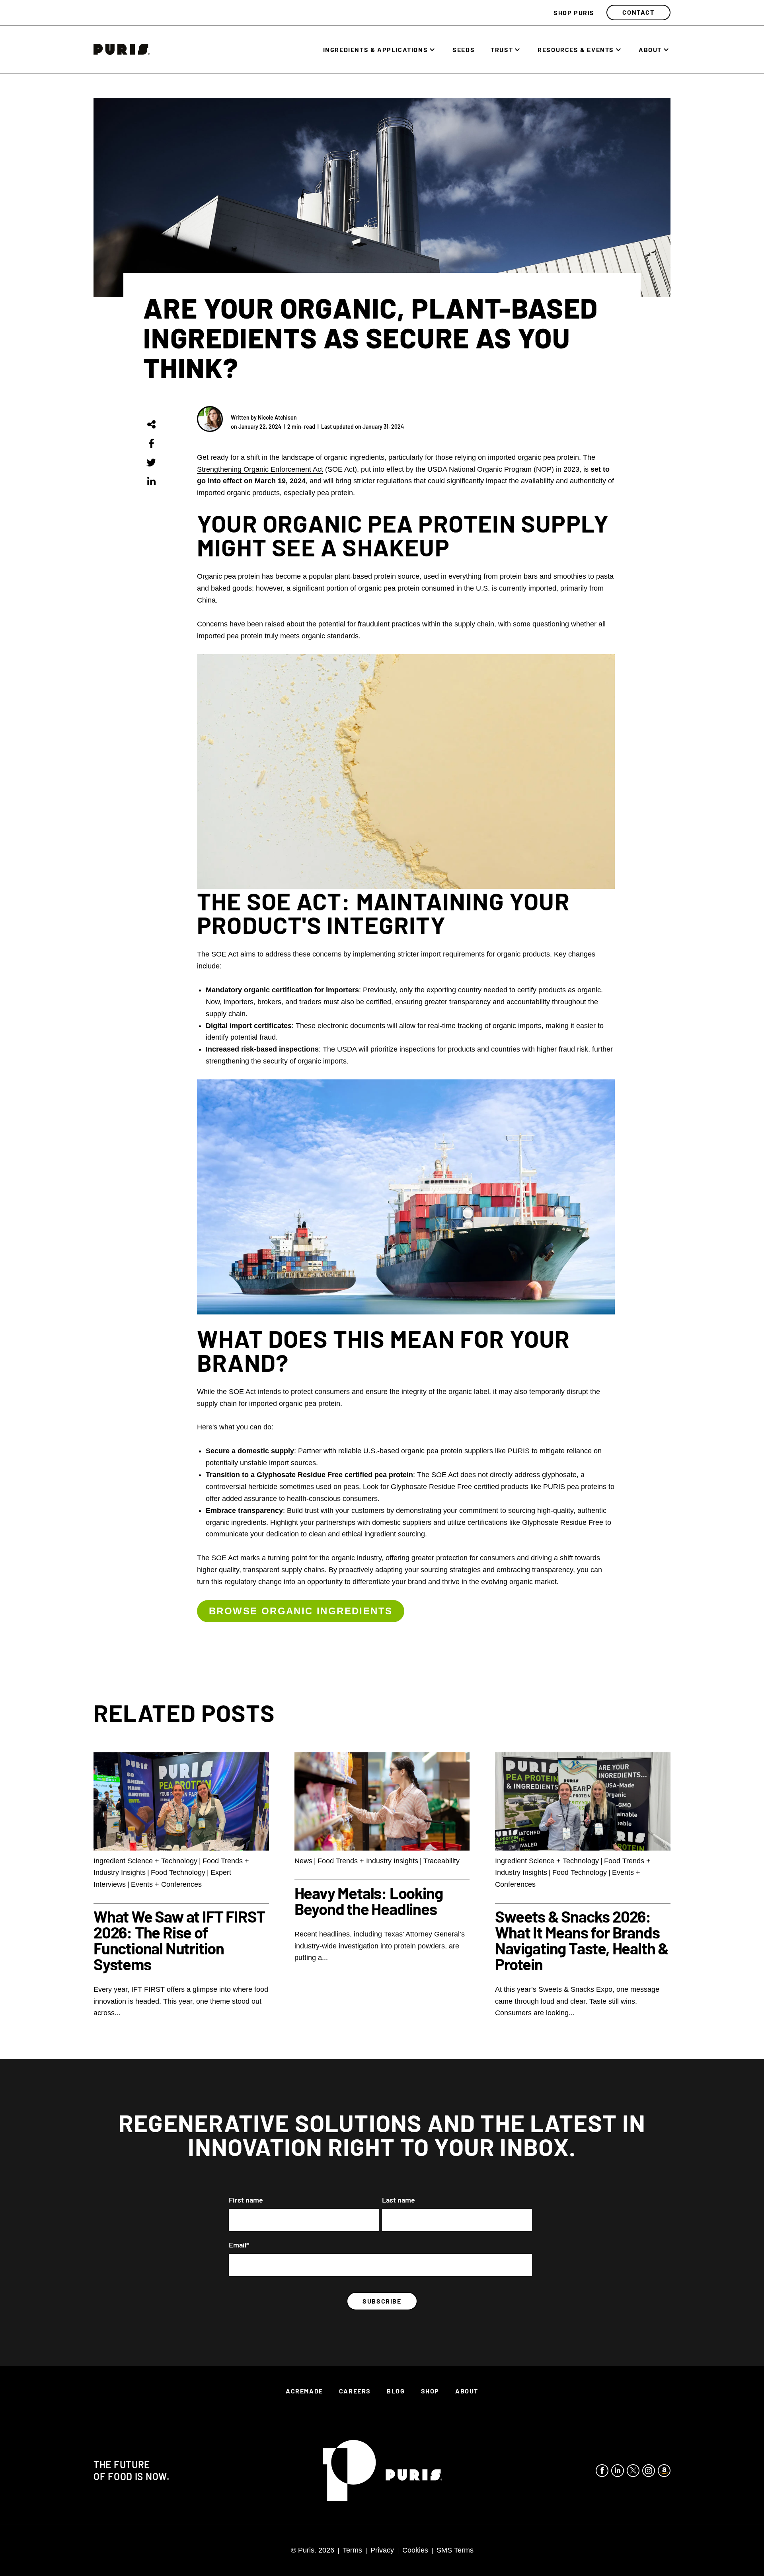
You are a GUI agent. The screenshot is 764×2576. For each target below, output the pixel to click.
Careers (355, 2391)
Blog (396, 2391)
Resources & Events (576, 50)
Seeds (464, 50)
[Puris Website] (383, 2470)
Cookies (415, 2550)
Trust (502, 50)
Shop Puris (574, 13)
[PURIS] (122, 52)
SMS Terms (455, 2550)
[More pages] (432, 50)
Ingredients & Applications (376, 50)
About (650, 50)
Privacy (382, 2550)
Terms (352, 2550)
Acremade (304, 2391)
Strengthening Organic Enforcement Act (260, 469)
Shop (430, 2391)
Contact (638, 12)
